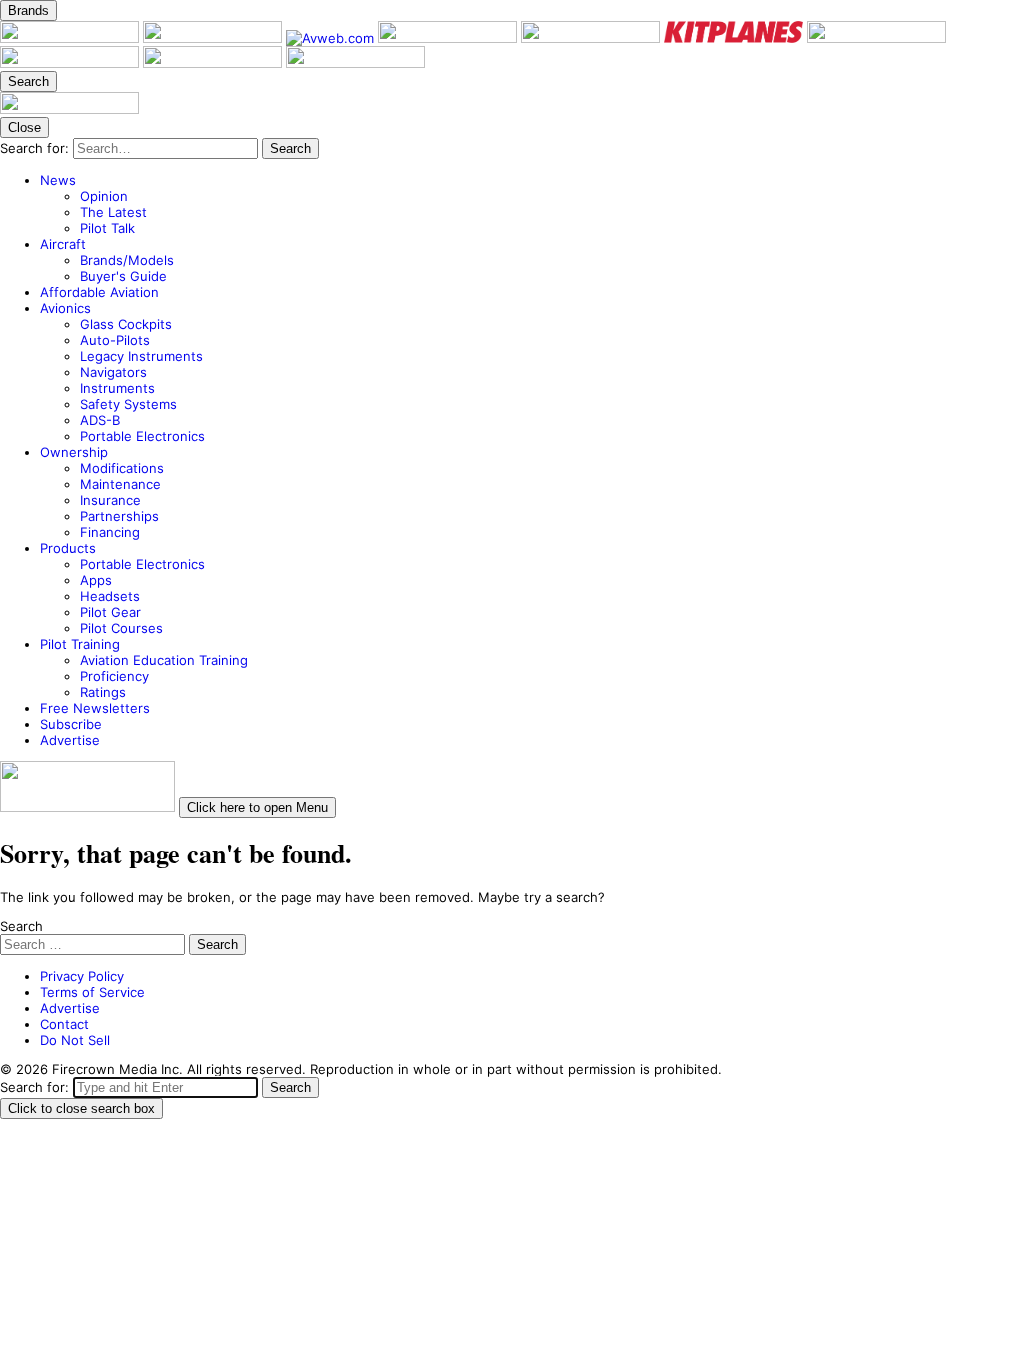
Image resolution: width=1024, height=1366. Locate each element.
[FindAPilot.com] (214, 63)
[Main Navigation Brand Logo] (69, 109)
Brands (28, 10)
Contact (64, 1024)
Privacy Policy (82, 976)
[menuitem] (532, 204)
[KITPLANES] (735, 38)
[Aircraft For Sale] (592, 38)
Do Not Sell (75, 1040)
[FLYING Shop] (355, 63)
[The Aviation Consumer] (876, 38)
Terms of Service (92, 992)
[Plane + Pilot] (71, 38)
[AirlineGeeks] (449, 38)
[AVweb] (332, 38)
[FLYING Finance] (71, 63)
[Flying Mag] (214, 38)
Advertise (70, 1008)
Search (21, 926)
